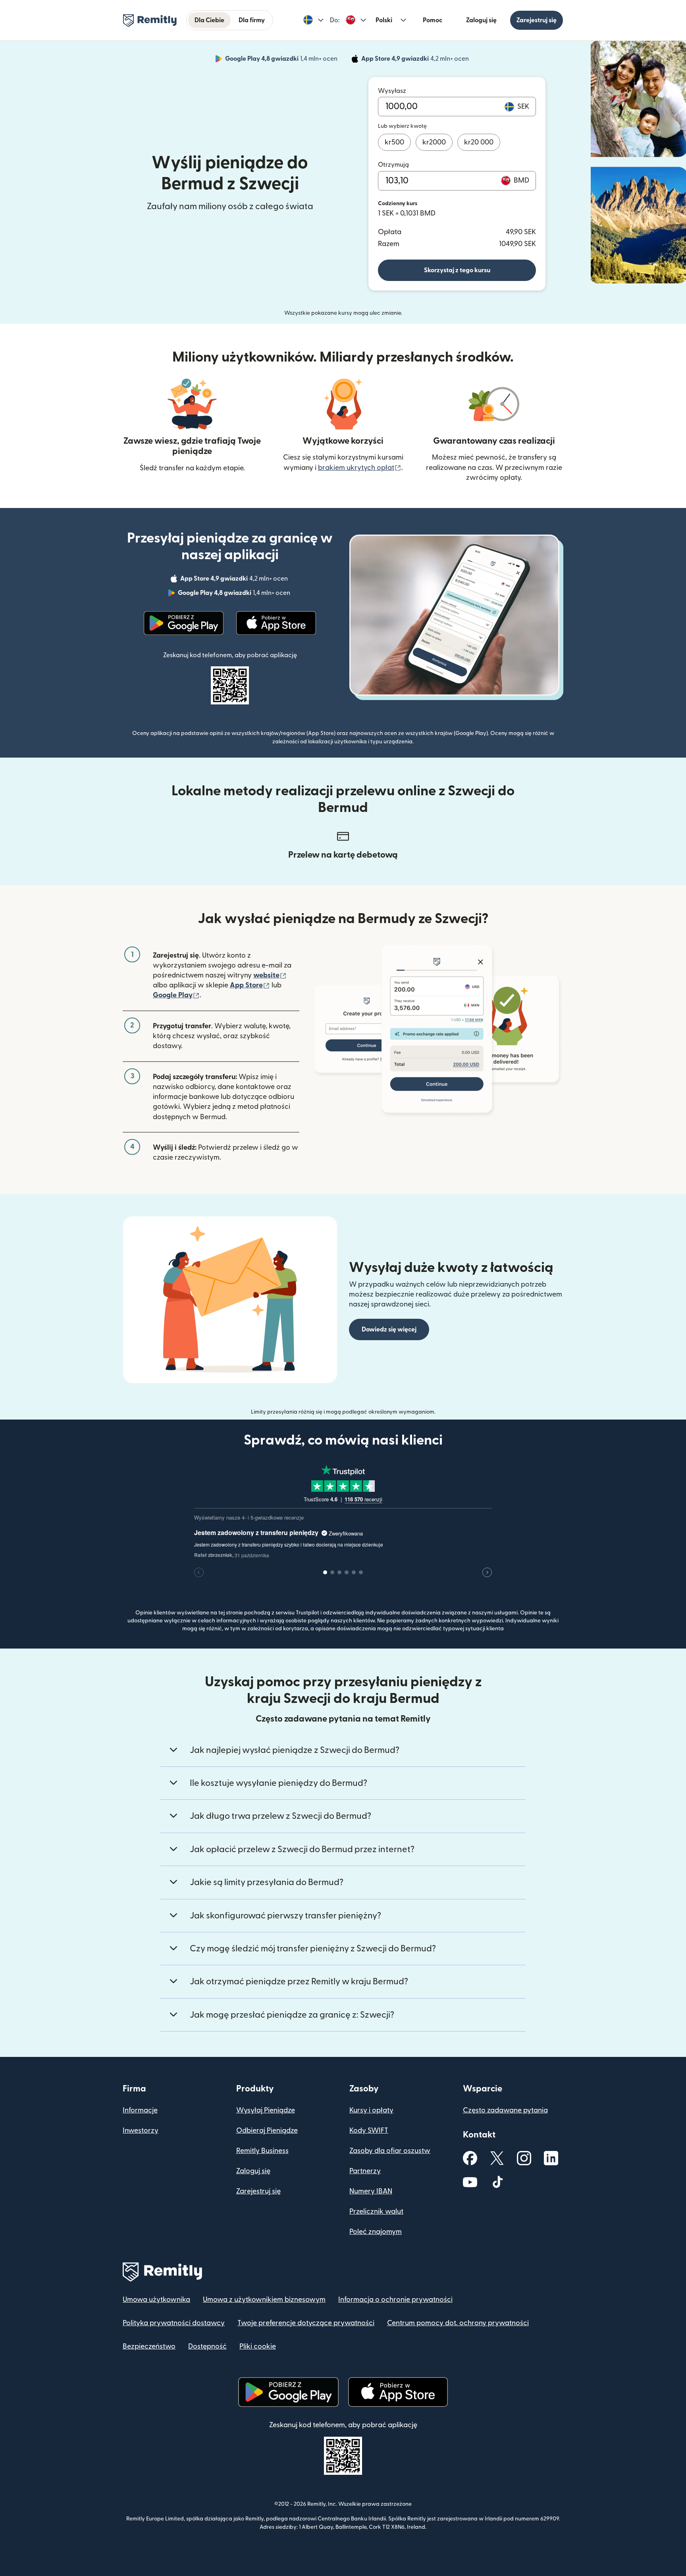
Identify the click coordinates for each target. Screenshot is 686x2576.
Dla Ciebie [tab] (209, 20)
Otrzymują (393, 165)
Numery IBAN (371, 2191)
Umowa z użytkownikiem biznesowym (264, 2300)
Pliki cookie (258, 2346)
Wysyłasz (392, 91)
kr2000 (434, 142)
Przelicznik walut (376, 2211)
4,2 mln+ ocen (416, 60)
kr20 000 (479, 142)
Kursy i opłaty (371, 2110)
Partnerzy (365, 2171)
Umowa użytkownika (156, 2300)
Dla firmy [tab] (252, 20)
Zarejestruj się (537, 20)
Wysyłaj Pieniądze (266, 2110)
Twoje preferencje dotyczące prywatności (306, 2323)
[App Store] (276, 623)
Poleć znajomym (376, 2232)
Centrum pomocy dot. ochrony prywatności (458, 2323)
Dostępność (207, 2346)
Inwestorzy (141, 2131)
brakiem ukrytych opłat (360, 468)
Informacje (140, 2110)
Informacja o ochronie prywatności (395, 2300)
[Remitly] (150, 21)
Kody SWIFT (369, 2131)
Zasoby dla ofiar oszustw (390, 2151)
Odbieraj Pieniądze (267, 2131)
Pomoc (433, 20)
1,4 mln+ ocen (282, 60)
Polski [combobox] (384, 20)
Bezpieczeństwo (149, 2346)
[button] (313, 20)
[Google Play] (184, 623)
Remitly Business (262, 2151)
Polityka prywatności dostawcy (174, 2323)
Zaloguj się (481, 20)
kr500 (394, 142)
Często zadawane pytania (505, 2110)
